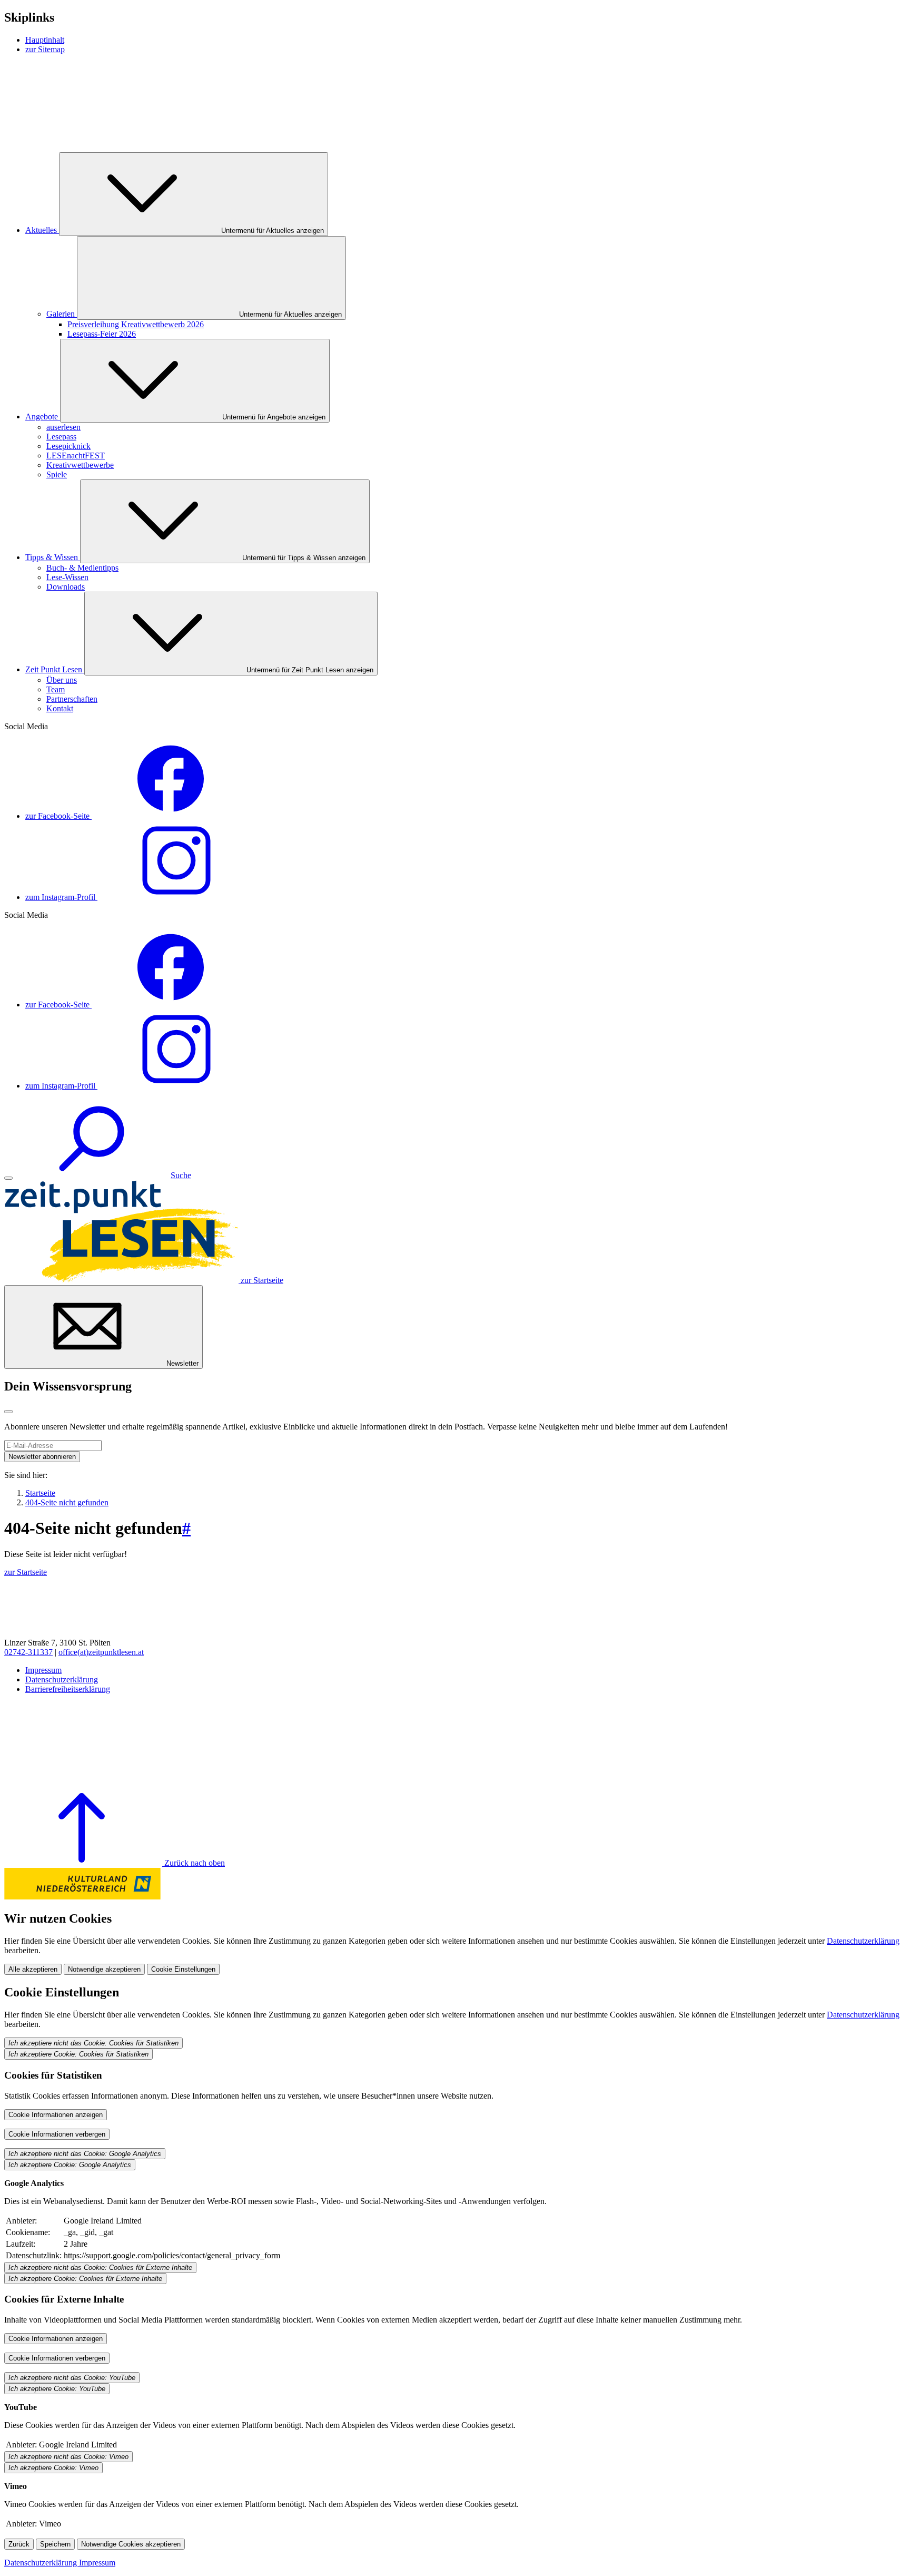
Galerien (62, 314)
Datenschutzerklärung (62, 1679)
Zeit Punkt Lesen (55, 669)
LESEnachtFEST (76, 456)
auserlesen (63, 427)
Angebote (43, 417)
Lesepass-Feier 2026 (102, 334)
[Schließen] (8, 1412)
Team (56, 689)
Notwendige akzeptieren (104, 1969)
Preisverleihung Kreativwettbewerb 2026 (136, 324)
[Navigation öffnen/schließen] (8, 1178)
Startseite (40, 1493)
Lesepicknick (68, 446)
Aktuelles (42, 230)
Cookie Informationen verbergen (57, 2134)
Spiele (57, 474)
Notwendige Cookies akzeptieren (131, 2544)
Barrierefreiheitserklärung (68, 1689)
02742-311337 (28, 1652)
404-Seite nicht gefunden (67, 1502)
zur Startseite (26, 1572)
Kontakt (60, 708)
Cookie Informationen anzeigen (56, 2115)
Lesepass (61, 437)
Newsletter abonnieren (42, 1457)
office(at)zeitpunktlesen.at (101, 1652)
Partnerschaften (72, 699)
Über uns (62, 680)
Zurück (19, 2544)
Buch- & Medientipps (82, 568)
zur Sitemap (45, 49)
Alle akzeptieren (33, 1969)
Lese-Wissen (67, 577)
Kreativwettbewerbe (80, 465)
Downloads (66, 587)
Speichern (55, 2544)
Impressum (43, 1670)
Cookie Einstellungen (183, 1969)
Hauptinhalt (45, 40)
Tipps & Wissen (53, 557)
